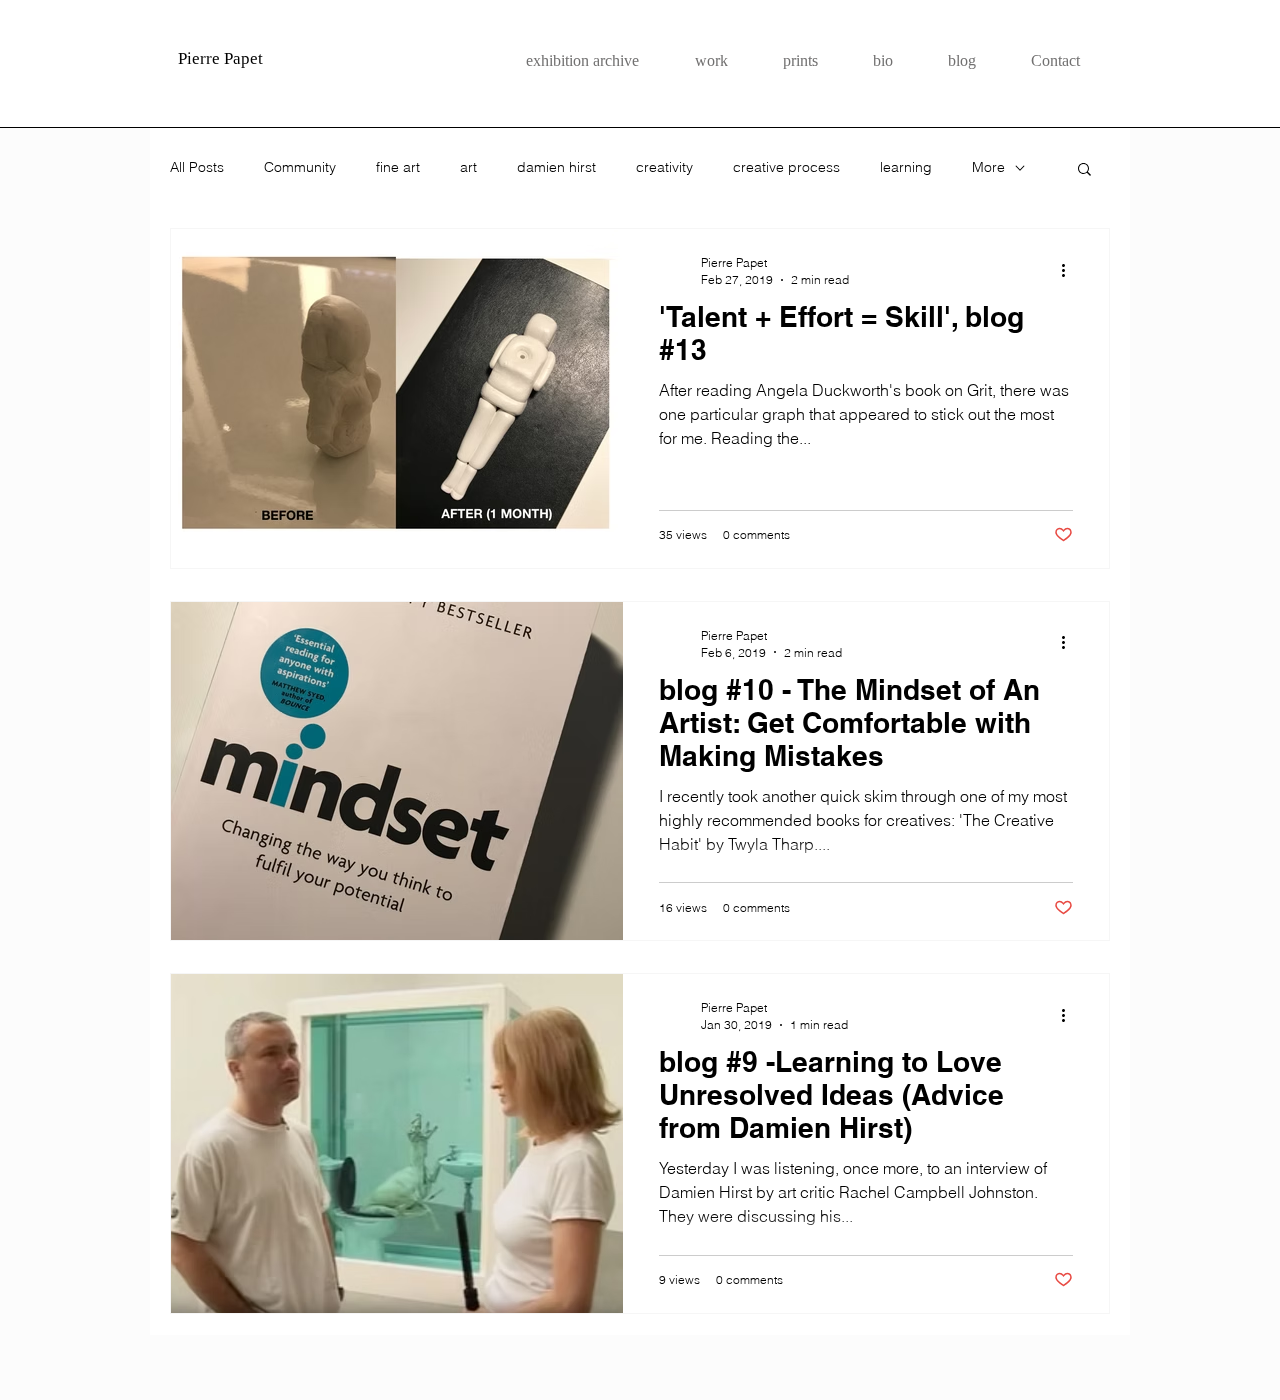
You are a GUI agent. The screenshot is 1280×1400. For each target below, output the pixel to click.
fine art (398, 167)
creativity (664, 167)
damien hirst (556, 167)
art (468, 167)
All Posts (197, 167)
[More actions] (1070, 270)
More (988, 167)
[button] (1084, 170)
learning (906, 167)
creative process (786, 167)
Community (300, 167)
